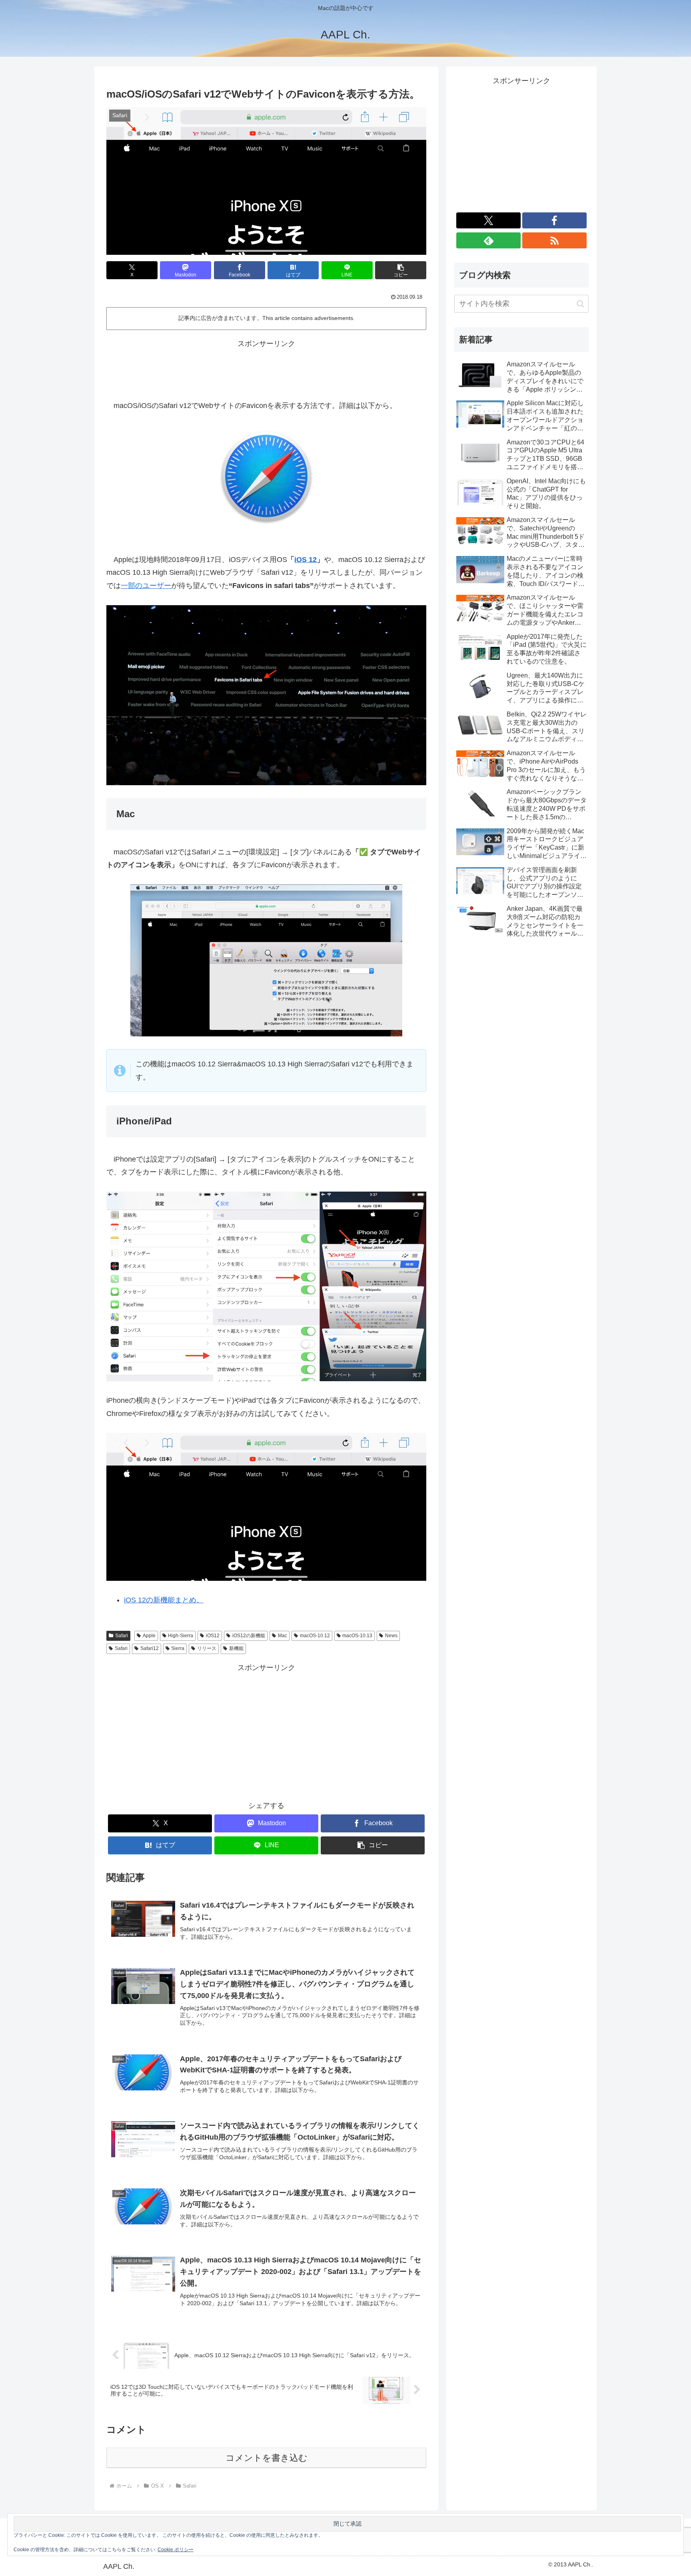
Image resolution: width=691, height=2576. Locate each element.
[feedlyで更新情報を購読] (488, 240)
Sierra (178, 1648)
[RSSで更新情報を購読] (554, 240)
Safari (122, 1636)
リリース (207, 1648)
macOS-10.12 (315, 1636)
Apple (149, 1636)
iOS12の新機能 (249, 1636)
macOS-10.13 (357, 1636)
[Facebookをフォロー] (554, 220)
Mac (283, 1636)
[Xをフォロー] (488, 220)
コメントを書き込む (267, 2458)
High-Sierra (181, 1636)
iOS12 (213, 1636)
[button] (401, 270)
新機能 (236, 1648)
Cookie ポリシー (176, 2550)
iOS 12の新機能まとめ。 (164, 1600)
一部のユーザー (146, 586)
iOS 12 (306, 560)
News (391, 1636)
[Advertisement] (266, 368)
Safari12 (150, 1648)
